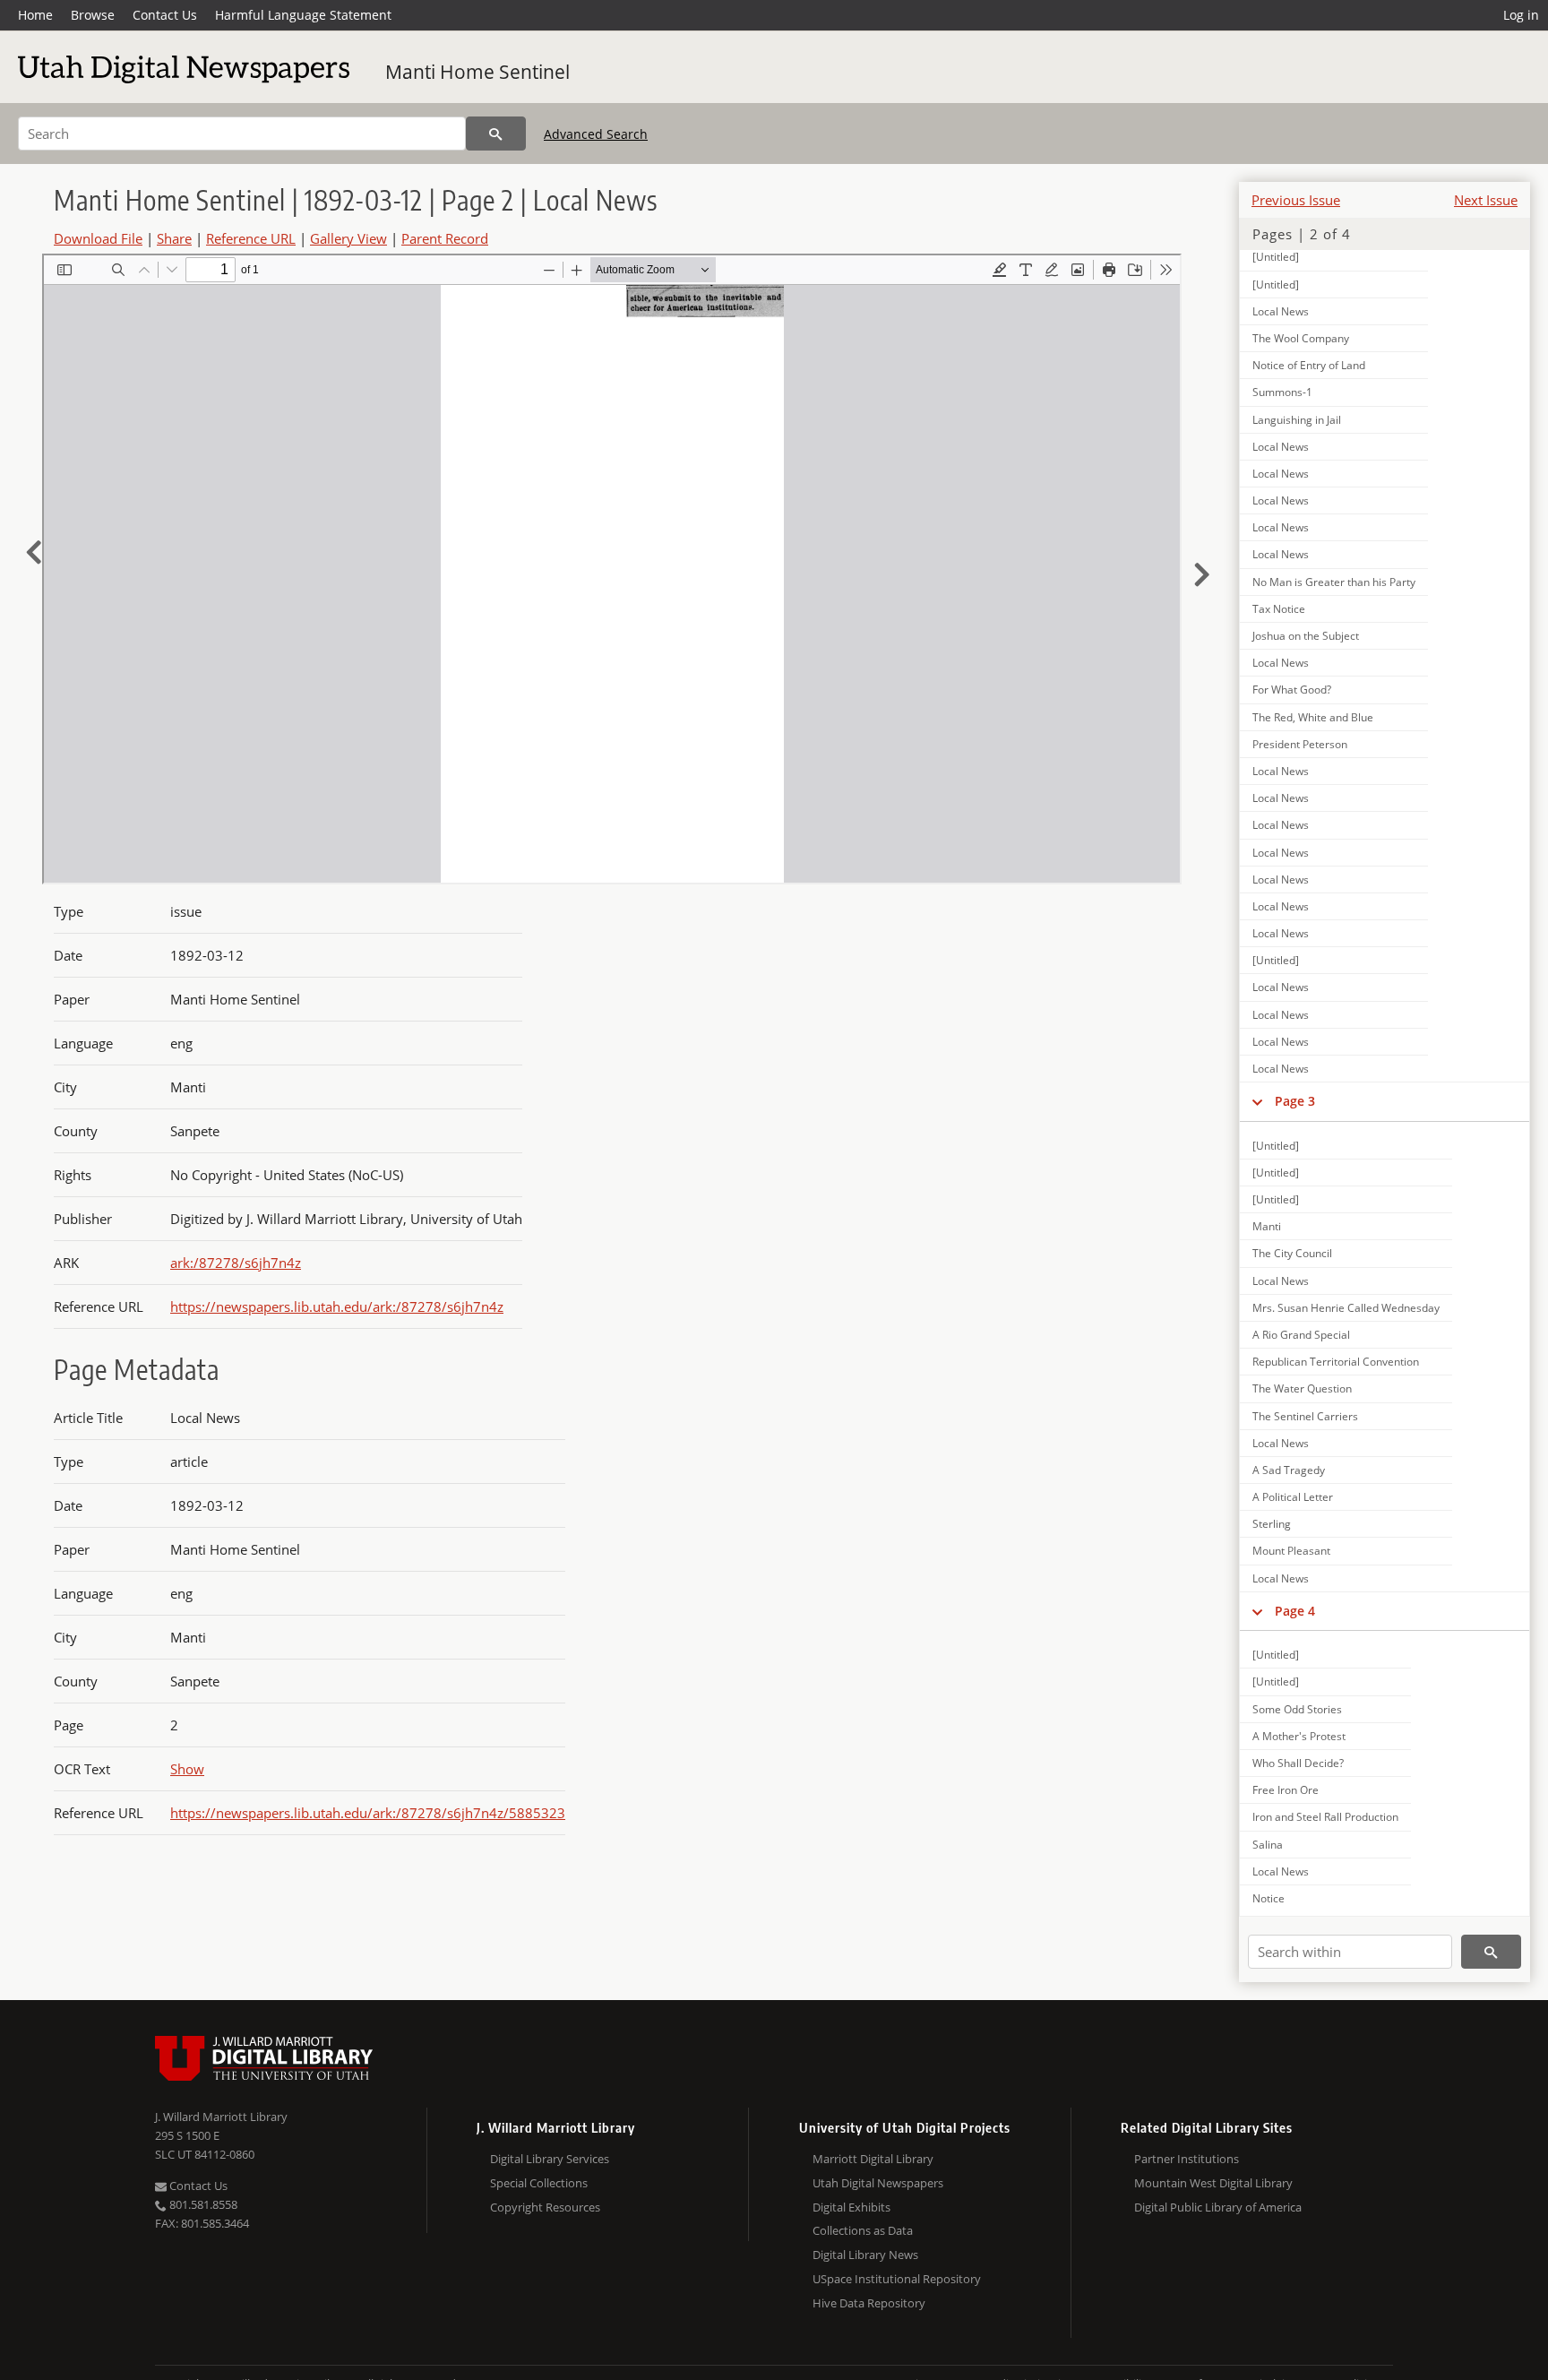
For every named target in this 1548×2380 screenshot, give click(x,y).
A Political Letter (1293, 1497)
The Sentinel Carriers (1305, 1416)
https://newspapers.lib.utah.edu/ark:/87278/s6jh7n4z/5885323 (368, 1813)
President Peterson (1300, 744)
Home (35, 15)
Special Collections (539, 2183)
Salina (1268, 1845)
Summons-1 (1282, 392)
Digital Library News (865, 2255)
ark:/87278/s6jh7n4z (236, 1263)
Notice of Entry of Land (1309, 365)
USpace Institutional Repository (897, 2279)
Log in (1521, 15)
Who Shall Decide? (1298, 1763)
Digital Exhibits (851, 2207)
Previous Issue (1296, 200)
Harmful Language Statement (303, 15)
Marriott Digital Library (873, 2159)
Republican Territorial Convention (1336, 1362)
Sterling (1272, 1524)
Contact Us (165, 15)
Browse (93, 15)
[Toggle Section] (1257, 1101)
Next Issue (1486, 200)
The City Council (1292, 1253)
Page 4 (1295, 1611)
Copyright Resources (545, 2207)
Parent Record (445, 238)
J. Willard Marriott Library (221, 2117)
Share (174, 238)
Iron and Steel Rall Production (1325, 1817)
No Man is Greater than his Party (1334, 582)
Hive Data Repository (869, 2303)
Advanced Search (596, 134)
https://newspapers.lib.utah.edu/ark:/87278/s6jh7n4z (337, 1306)
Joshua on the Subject (1306, 636)
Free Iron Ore (1286, 1790)
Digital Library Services (550, 2159)
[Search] (496, 134)
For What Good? (1292, 690)
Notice (1268, 1898)
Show (187, 1769)
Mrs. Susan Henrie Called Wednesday (1346, 1308)
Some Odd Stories (1297, 1709)
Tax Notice (1279, 609)
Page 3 (1295, 1101)
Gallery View (348, 238)
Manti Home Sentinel (477, 72)
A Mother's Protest (1299, 1736)
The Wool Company (1301, 338)
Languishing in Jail (1297, 420)
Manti (1267, 1226)
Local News (1281, 311)
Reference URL (251, 238)
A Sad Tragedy (1289, 1470)
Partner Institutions (1187, 2159)
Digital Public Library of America (1218, 2207)
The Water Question (1302, 1388)
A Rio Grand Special (1301, 1335)
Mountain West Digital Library (1213, 2183)
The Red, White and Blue (1313, 717)
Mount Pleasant (1291, 1551)
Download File (98, 238)
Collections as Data (863, 2230)
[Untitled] (1276, 257)
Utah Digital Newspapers (878, 2183)
